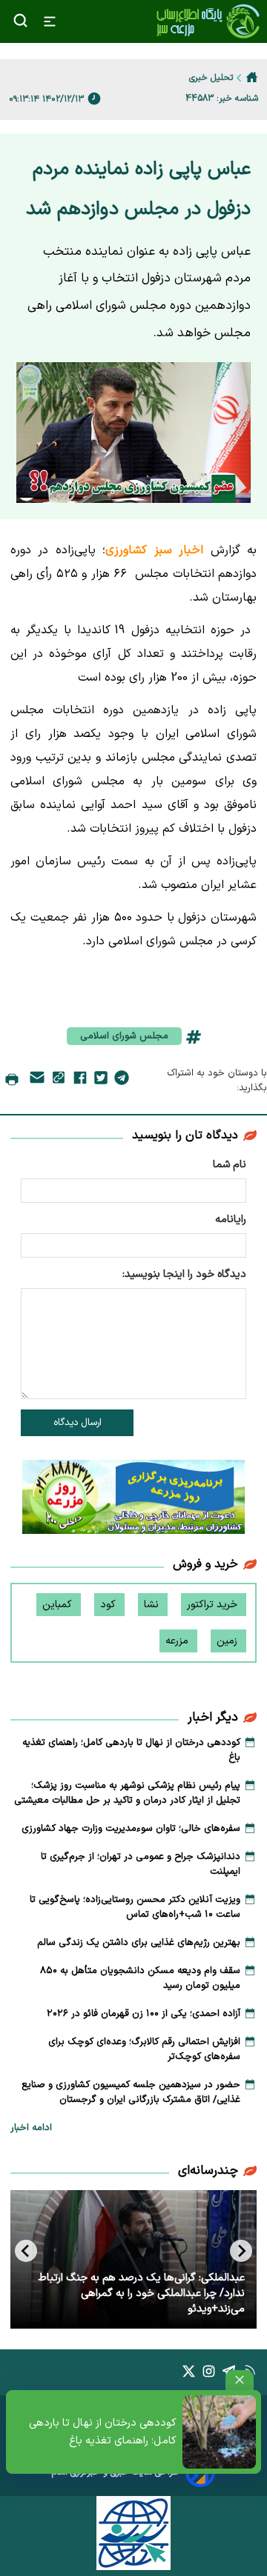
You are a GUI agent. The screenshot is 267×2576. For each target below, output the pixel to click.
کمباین (59, 1605)
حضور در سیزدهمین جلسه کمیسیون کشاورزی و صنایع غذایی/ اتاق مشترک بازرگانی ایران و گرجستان (131, 2092)
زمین (228, 1641)
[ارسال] (37, 1080)
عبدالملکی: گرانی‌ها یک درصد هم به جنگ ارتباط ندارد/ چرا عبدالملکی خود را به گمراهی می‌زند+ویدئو (142, 2293)
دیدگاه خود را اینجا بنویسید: (184, 1274)
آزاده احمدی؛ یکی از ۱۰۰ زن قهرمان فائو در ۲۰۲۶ (144, 2014)
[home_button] (252, 77)
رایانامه (231, 1219)
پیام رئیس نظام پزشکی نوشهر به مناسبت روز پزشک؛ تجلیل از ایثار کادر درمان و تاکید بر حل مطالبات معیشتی (127, 1793)
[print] (12, 1081)
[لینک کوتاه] (59, 1080)
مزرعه (178, 1641)
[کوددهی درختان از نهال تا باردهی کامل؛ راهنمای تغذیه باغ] (219, 2432)
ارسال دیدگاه (78, 1423)
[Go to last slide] (241, 2251)
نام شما (230, 1165)
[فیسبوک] (80, 1081)
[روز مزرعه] (133, 1500)
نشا (153, 1605)
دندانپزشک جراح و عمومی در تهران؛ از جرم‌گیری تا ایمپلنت (141, 1864)
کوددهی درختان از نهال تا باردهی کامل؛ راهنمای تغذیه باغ (103, 2432)
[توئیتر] (101, 1081)
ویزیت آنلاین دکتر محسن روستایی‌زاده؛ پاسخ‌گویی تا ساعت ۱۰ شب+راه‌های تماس (135, 1907)
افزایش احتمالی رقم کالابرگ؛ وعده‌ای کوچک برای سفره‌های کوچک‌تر (144, 2049)
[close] (240, 2380)
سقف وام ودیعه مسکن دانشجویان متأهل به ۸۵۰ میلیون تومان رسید (140, 1978)
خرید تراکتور (214, 1605)
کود (109, 1605)
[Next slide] (26, 2251)
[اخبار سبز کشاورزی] (208, 21)
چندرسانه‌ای (208, 2171)
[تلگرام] (122, 1081)
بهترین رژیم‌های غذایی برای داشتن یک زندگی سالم (139, 1943)
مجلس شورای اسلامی (124, 1036)
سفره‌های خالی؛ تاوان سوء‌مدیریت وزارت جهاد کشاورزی (131, 1829)
